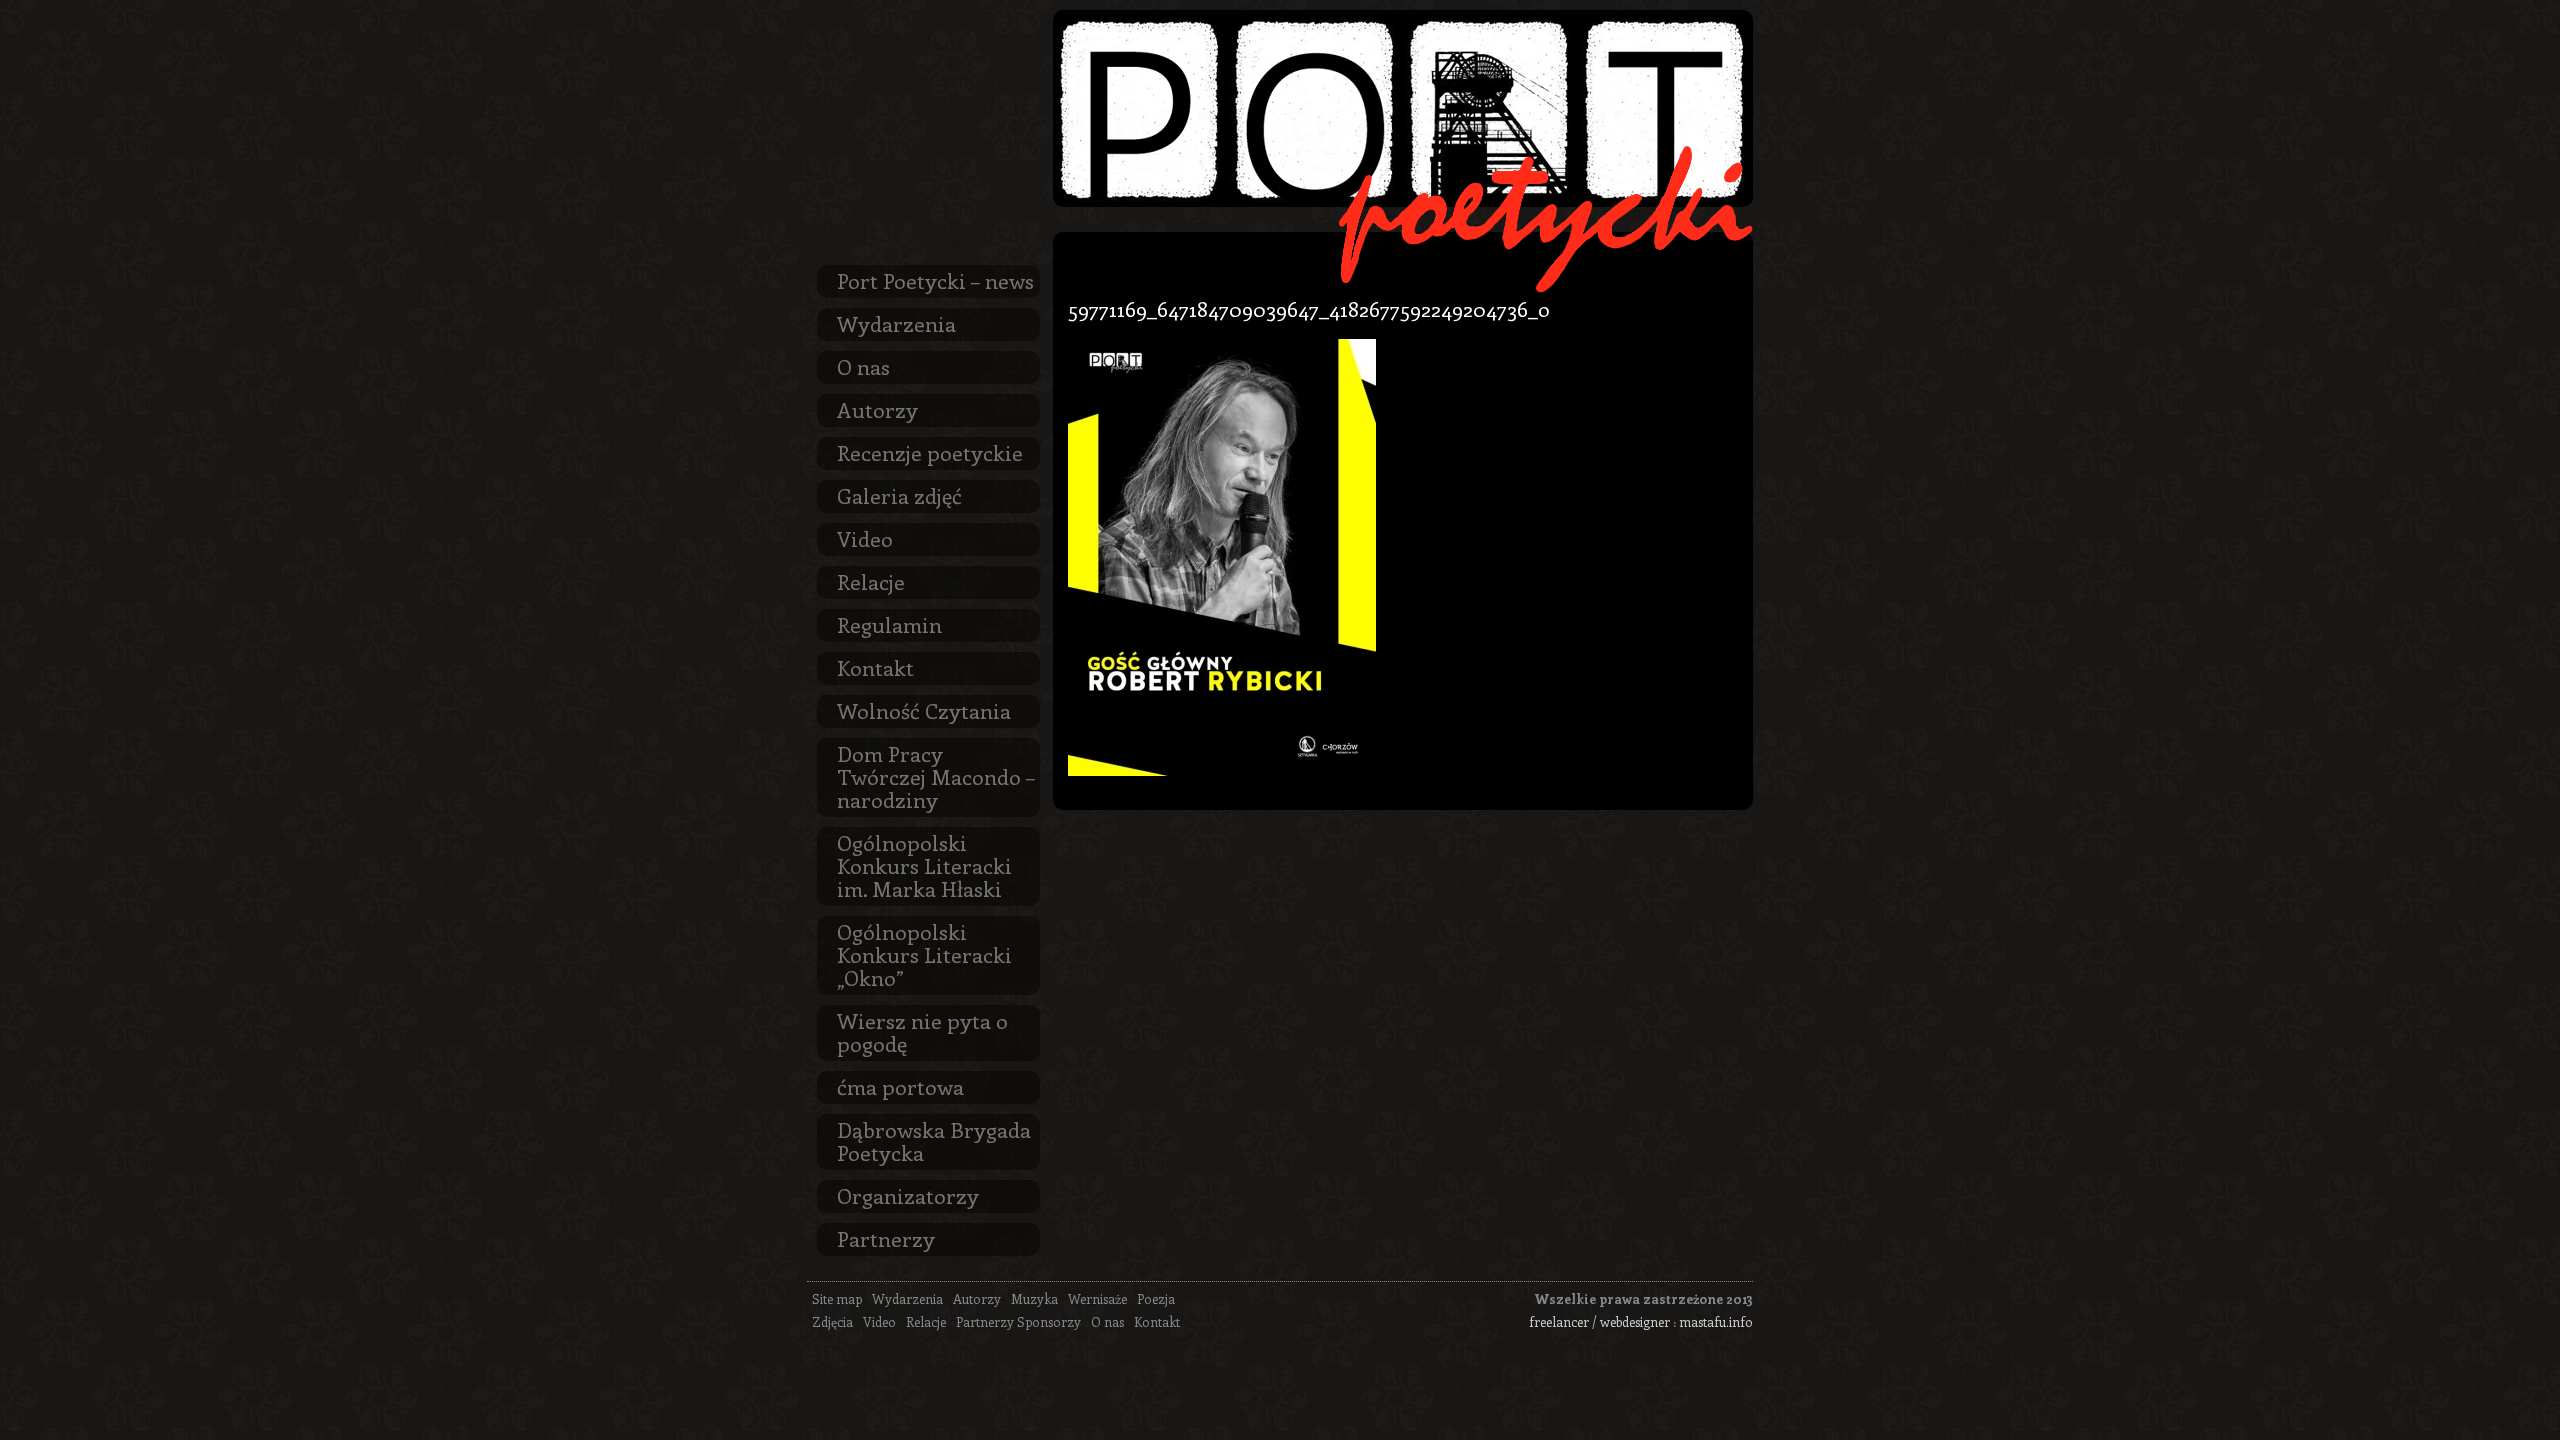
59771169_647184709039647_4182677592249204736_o (1309, 308)
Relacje (871, 581)
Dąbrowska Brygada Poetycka (934, 1140)
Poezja (1156, 1298)
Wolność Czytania (924, 710)
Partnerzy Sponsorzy (1018, 1321)
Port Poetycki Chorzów (1403, 108)
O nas (863, 366)
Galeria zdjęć (899, 495)
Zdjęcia (832, 1321)
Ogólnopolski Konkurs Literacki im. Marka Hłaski (924, 865)
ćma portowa (900, 1086)
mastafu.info (1716, 1321)
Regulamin (889, 624)
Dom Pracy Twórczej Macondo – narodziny (936, 776)
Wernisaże (1097, 1298)
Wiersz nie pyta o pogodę (922, 1031)
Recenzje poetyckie (930, 452)
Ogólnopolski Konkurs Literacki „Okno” (924, 954)
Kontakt (875, 667)
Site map (837, 1298)
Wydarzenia (896, 323)
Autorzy (877, 409)
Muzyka (1034, 1298)
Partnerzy (886, 1238)
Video (865, 538)
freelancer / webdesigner (1599, 1321)
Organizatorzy (908, 1195)
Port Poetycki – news (935, 280)
